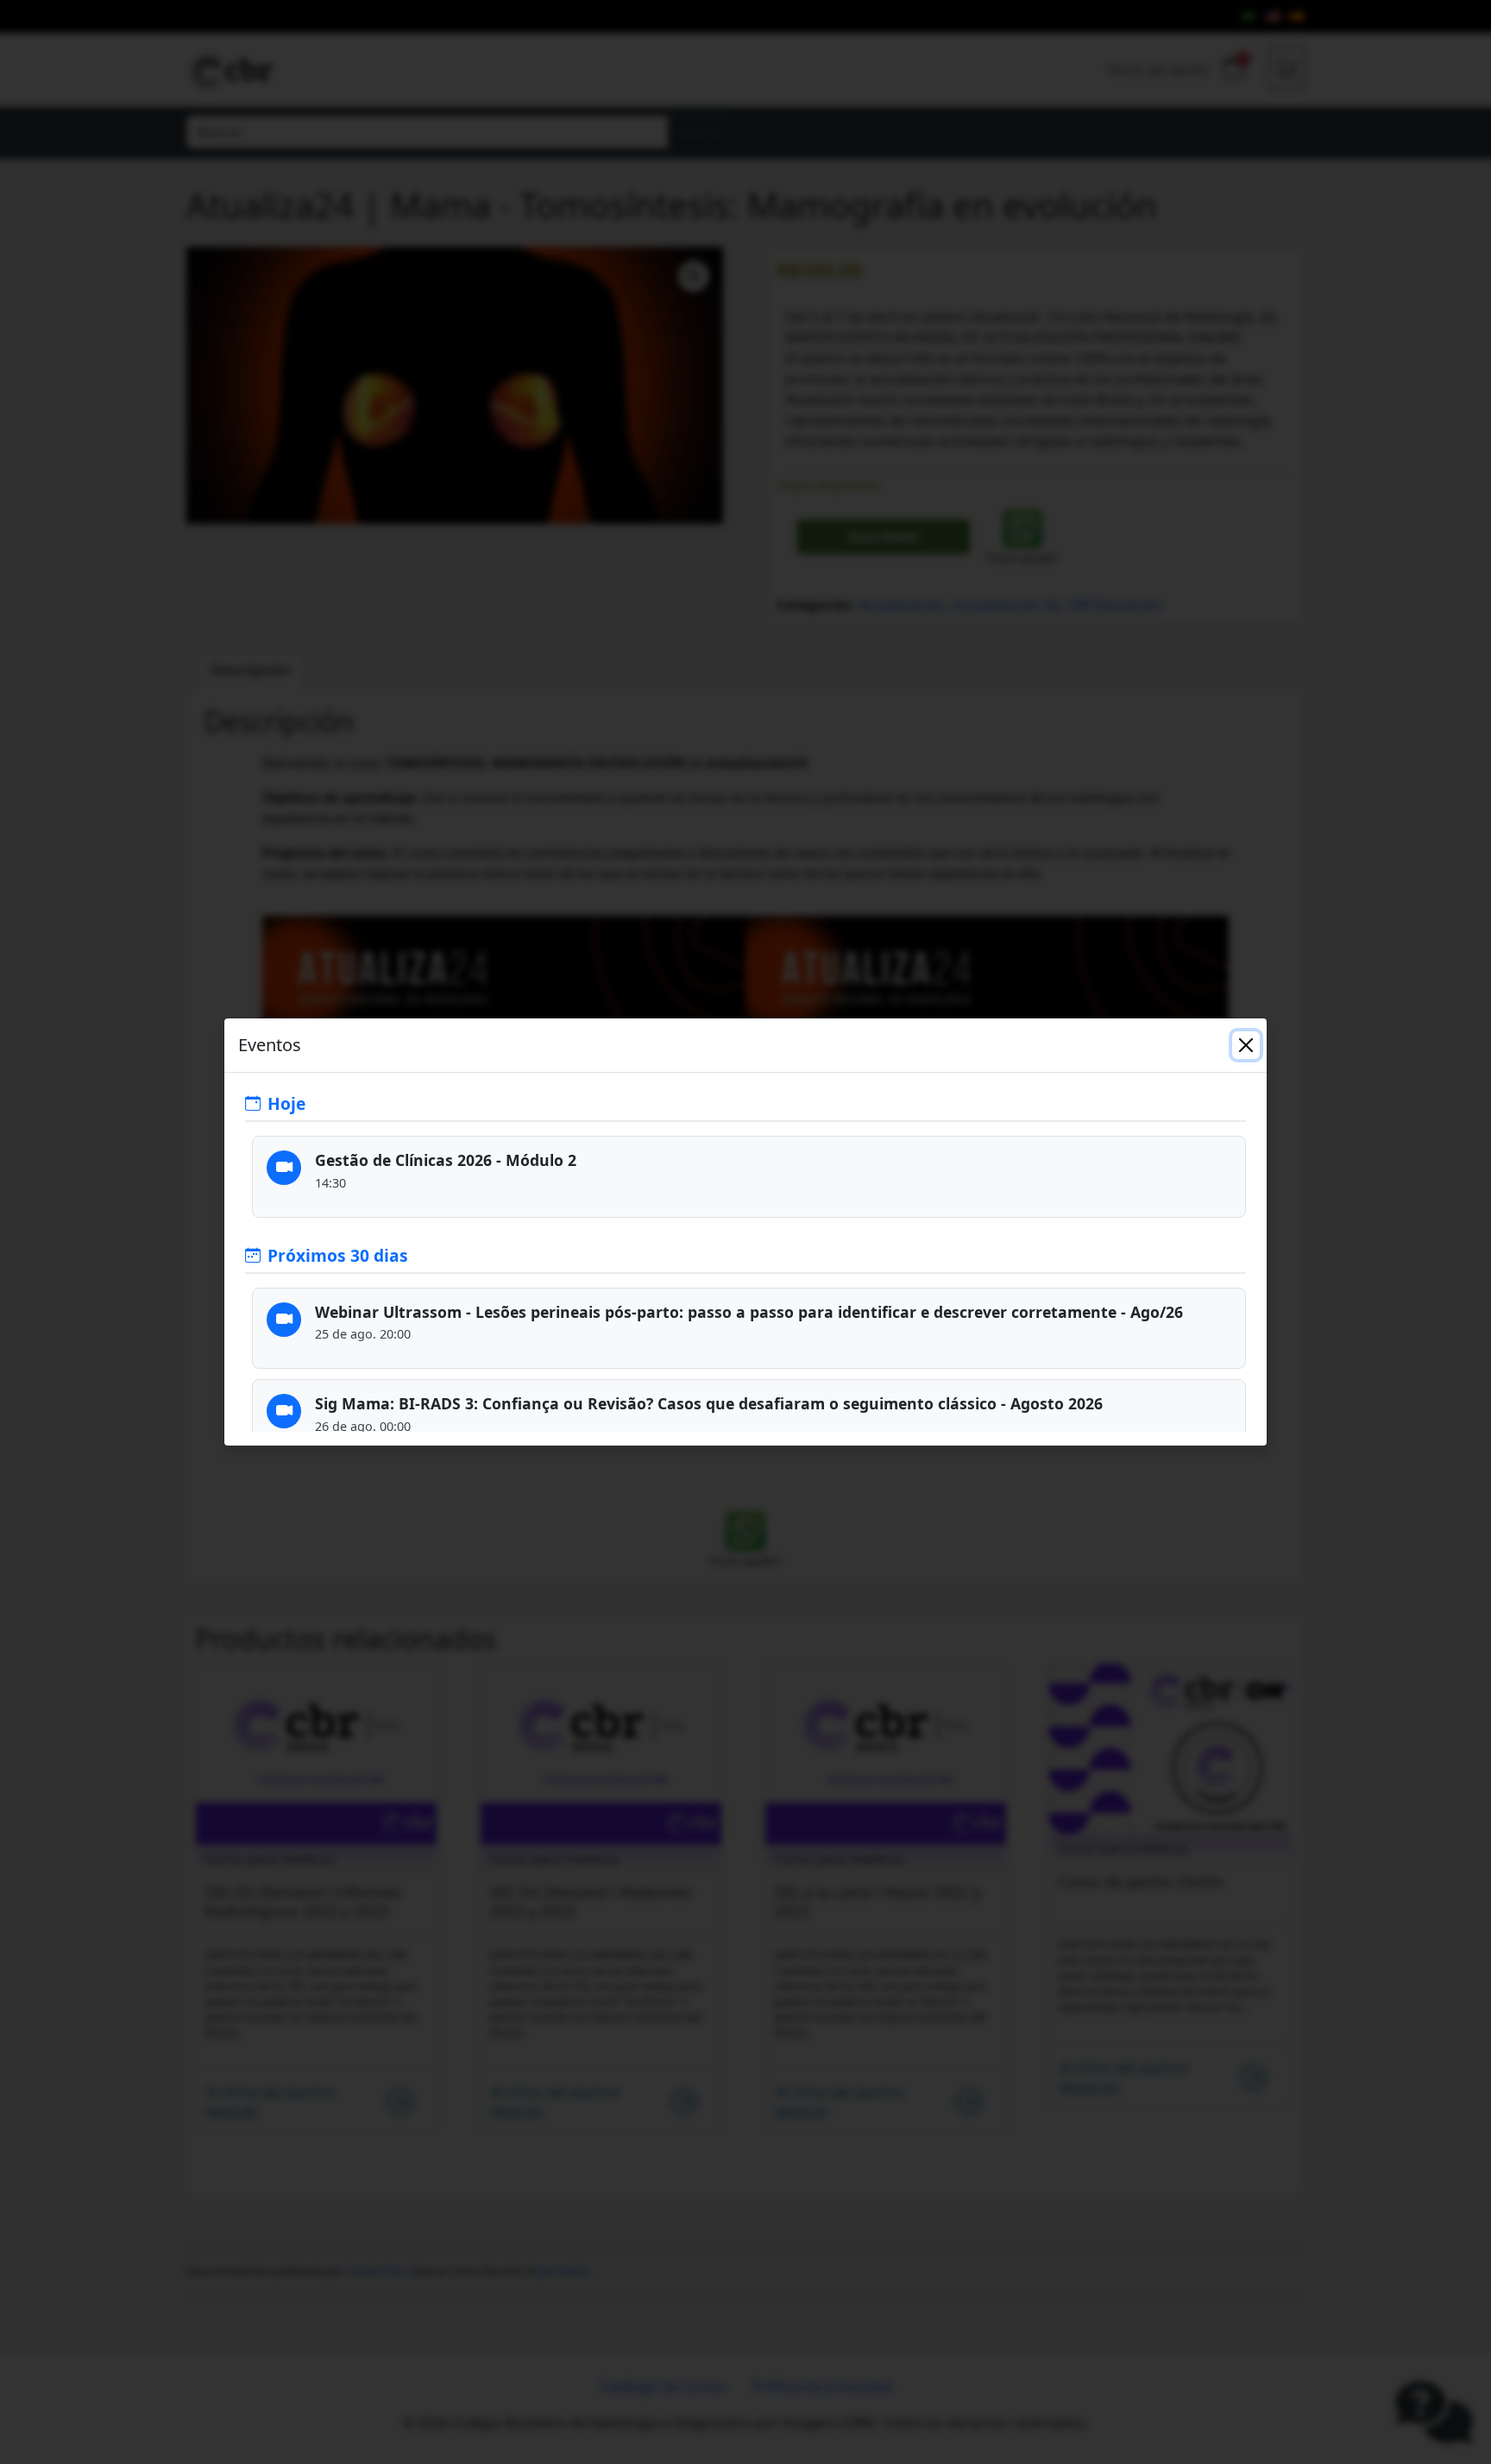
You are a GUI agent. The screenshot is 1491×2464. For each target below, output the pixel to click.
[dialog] (745, 1232)
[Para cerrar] (1246, 1045)
